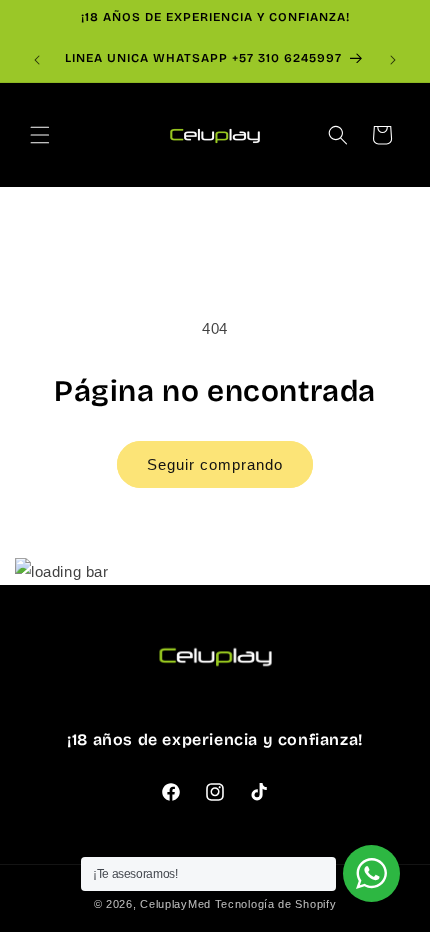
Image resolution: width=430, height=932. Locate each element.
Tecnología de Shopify (276, 904)
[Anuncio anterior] (37, 60)
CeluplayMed (175, 904)
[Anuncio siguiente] (393, 60)
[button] (40, 135)
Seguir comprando (215, 464)
